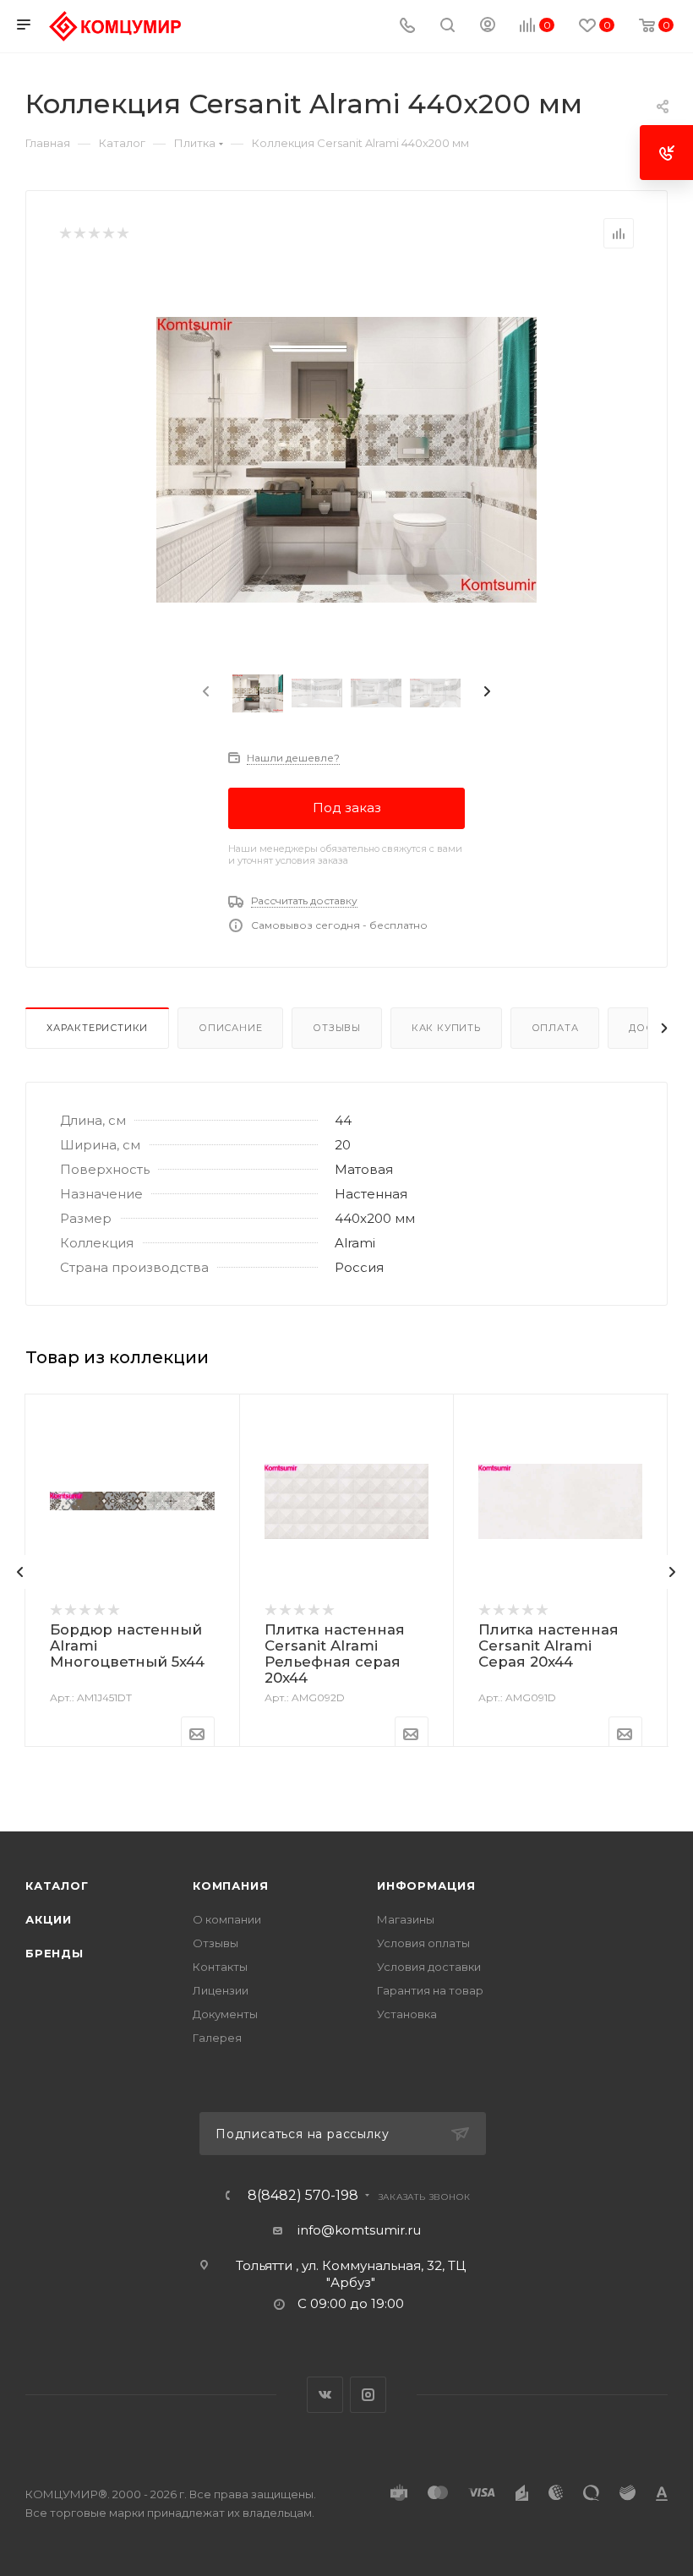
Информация (426, 1886)
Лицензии (221, 1990)
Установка (407, 2014)
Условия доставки (429, 1967)
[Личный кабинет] (488, 27)
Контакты (220, 1967)
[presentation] (205, 692)
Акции (49, 1919)
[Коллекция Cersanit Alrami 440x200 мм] (346, 460)
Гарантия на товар (430, 1990)
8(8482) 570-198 (303, 2196)
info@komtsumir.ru (359, 2230)
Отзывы (337, 1028)
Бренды (55, 1953)
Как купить (446, 1028)
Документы (225, 2014)
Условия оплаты (423, 1943)
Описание (230, 1028)
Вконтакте (325, 2395)
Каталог (57, 1886)
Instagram (368, 2395)
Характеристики (97, 1028)
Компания (230, 1886)
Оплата (555, 1028)
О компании (227, 1919)
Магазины (406, 1919)
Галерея (217, 2038)
